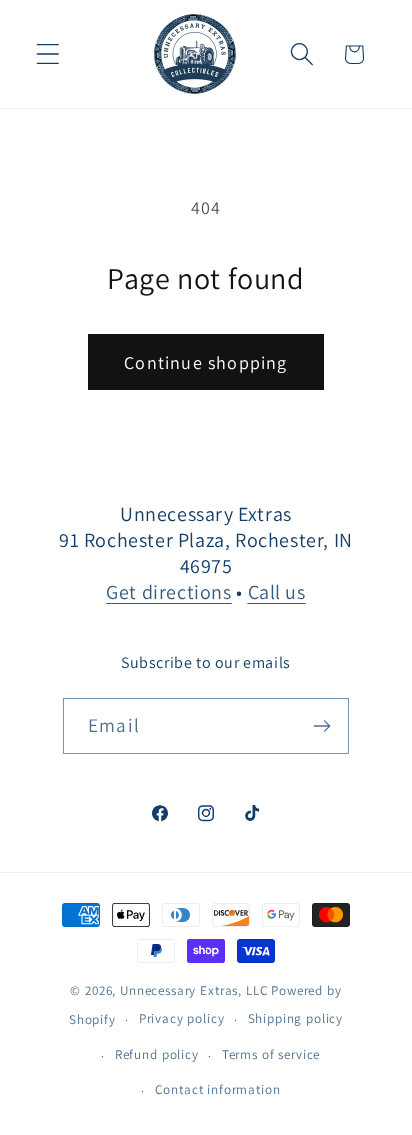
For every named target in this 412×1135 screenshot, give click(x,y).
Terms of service (271, 1054)
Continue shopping (205, 362)
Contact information (218, 1089)
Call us (277, 592)
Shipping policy (296, 1018)
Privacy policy (182, 1018)
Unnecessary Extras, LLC (194, 990)
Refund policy (157, 1054)
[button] (48, 54)
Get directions (168, 592)
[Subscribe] (321, 726)
